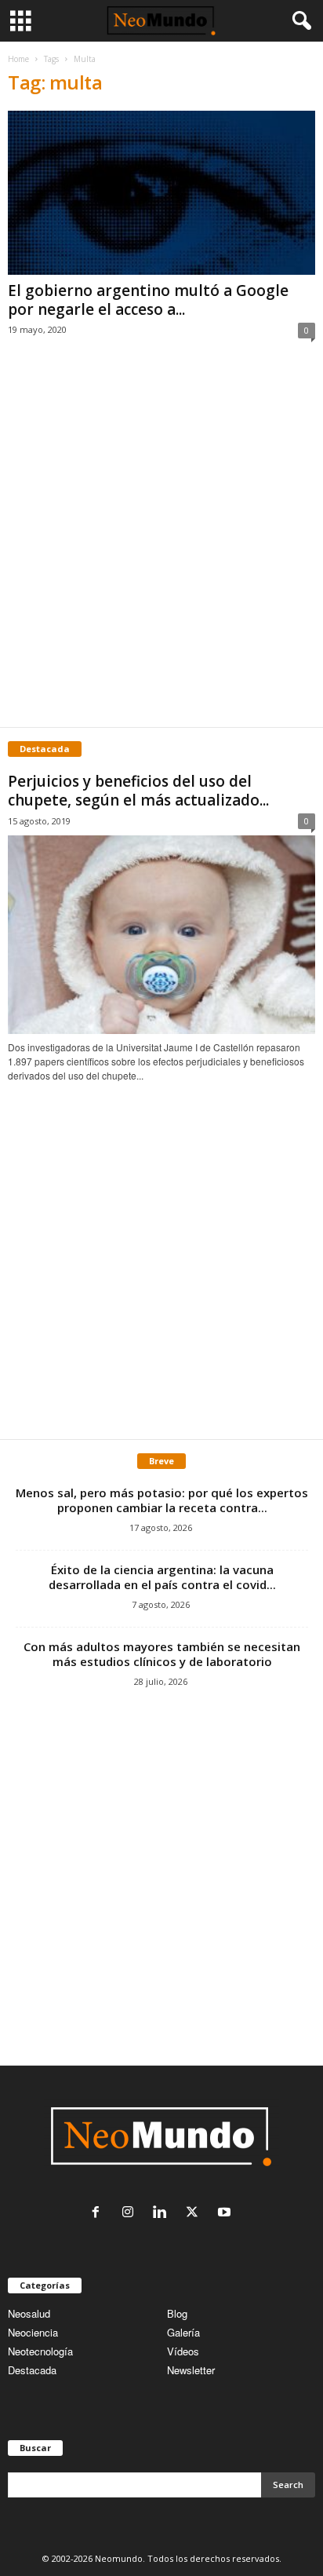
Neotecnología (40, 2351)
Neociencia (33, 2332)
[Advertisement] (161, 550)
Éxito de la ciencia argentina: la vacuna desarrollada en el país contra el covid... (162, 1577)
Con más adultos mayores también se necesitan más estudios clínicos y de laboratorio (162, 1654)
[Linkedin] (163, 2213)
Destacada (32, 2370)
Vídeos (183, 2351)
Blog (177, 2313)
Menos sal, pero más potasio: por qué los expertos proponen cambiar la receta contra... (162, 1500)
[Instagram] (131, 2213)
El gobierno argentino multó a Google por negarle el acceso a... (148, 300)
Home (18, 59)
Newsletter (191, 2370)
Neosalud (29, 2313)
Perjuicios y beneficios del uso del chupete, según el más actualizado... (138, 791)
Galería (183, 2332)
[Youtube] (226, 2213)
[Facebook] (99, 2213)
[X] (196, 2213)
